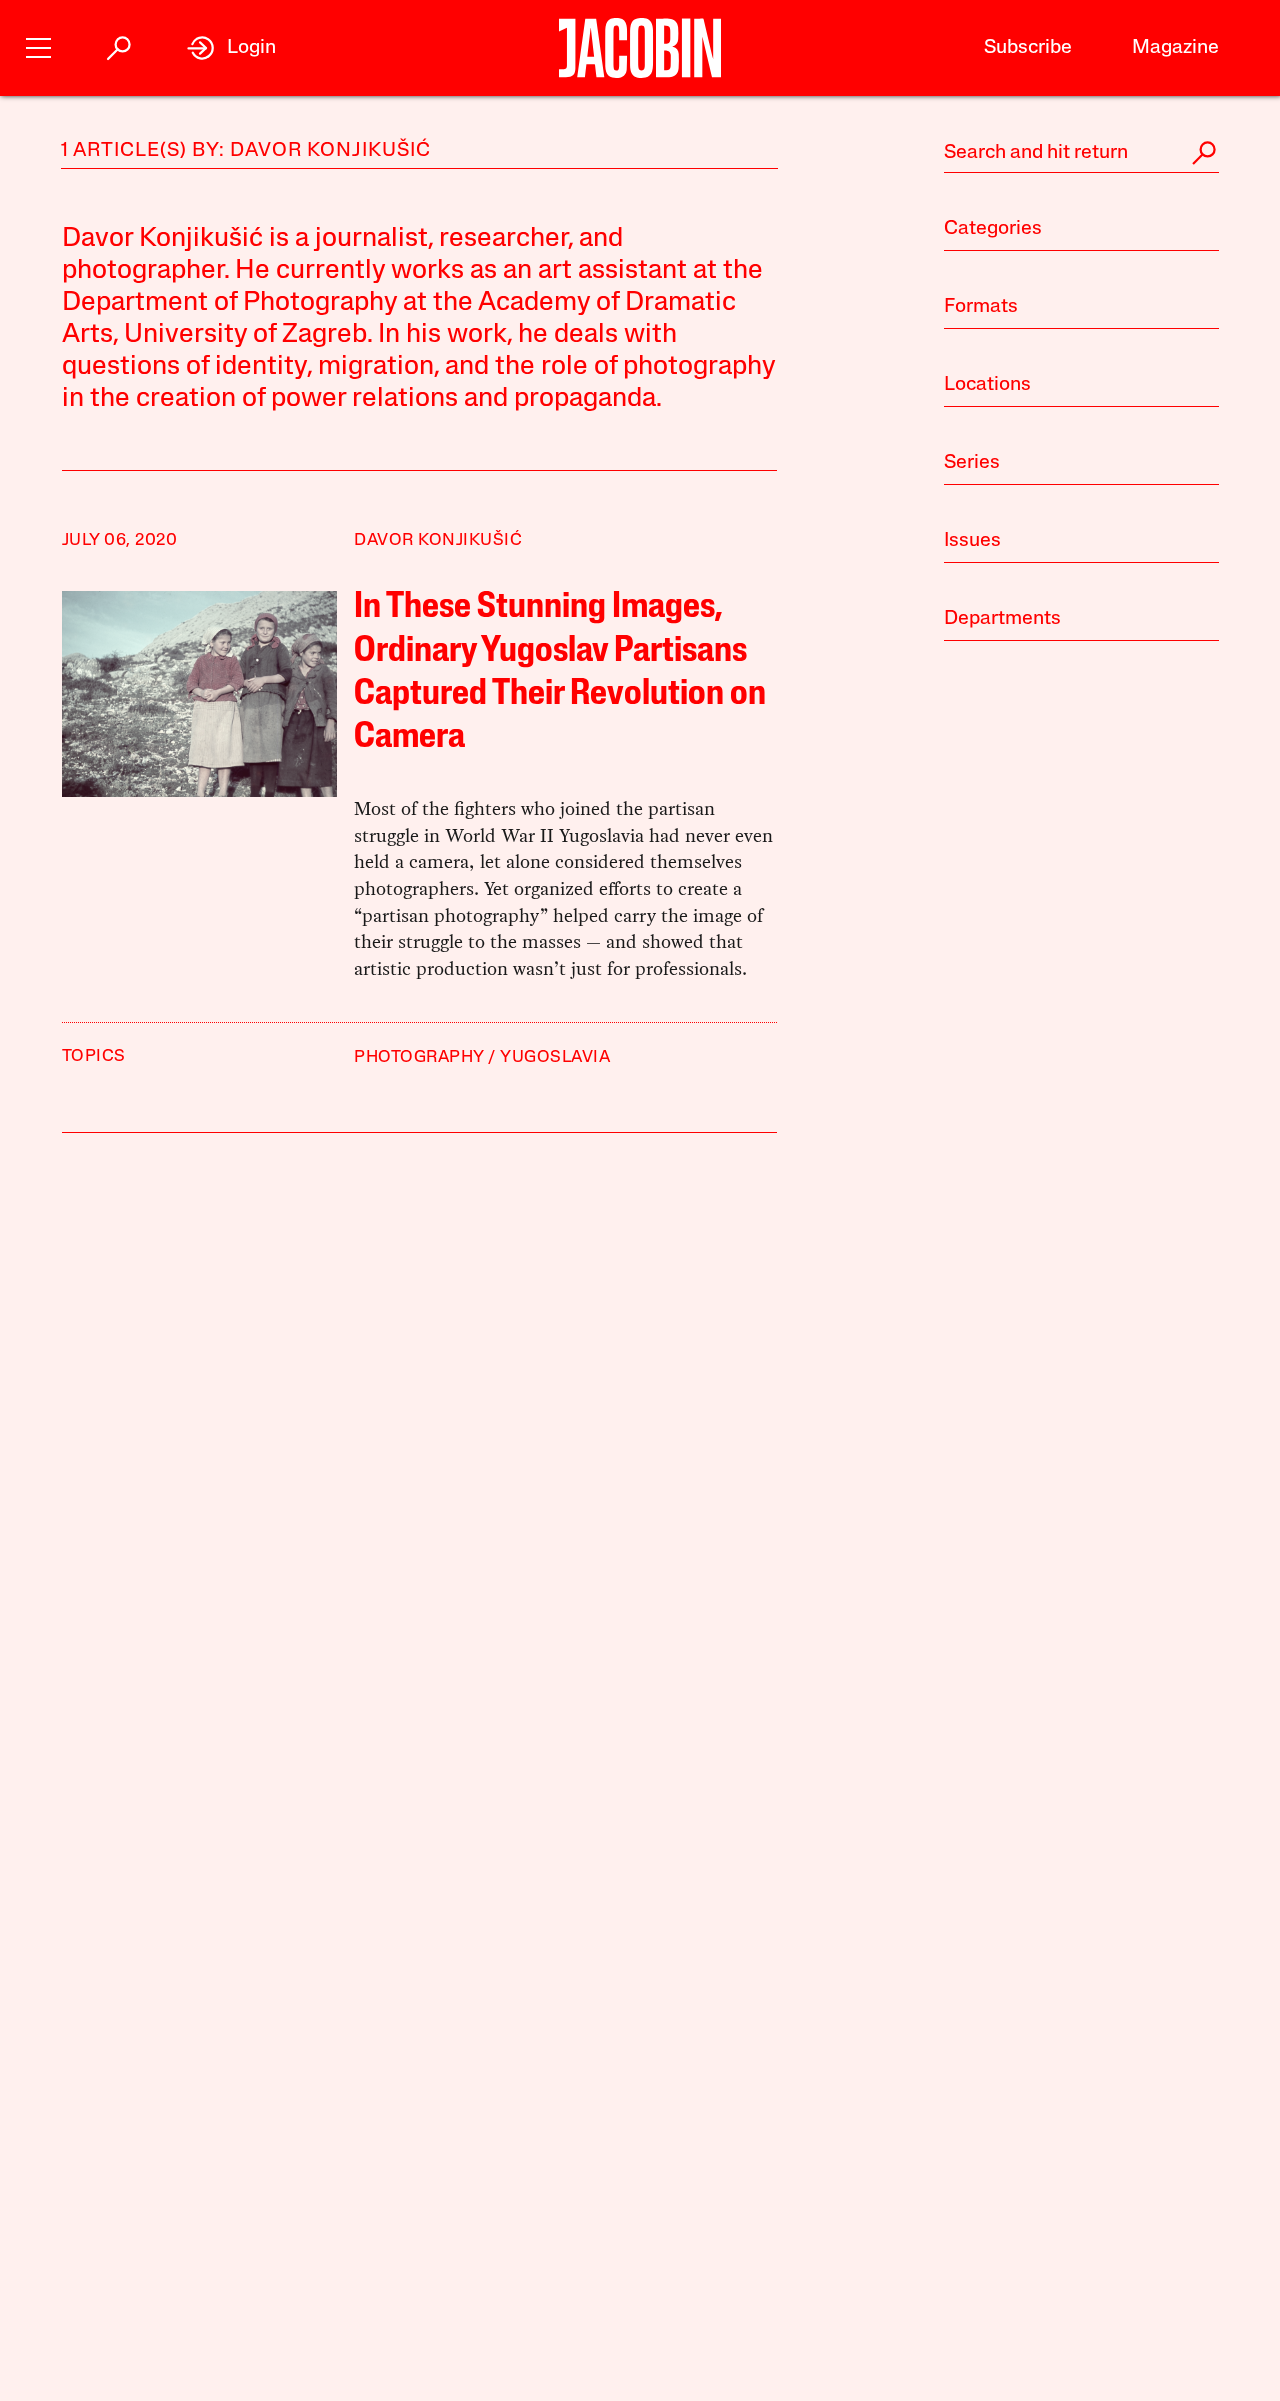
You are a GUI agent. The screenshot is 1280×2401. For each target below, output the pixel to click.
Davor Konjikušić (438, 540)
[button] (38, 45)
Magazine (1175, 48)
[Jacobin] (639, 48)
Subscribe (1028, 48)
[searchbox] (1081, 153)
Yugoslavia (555, 1057)
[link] (231, 48)
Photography (419, 1057)
